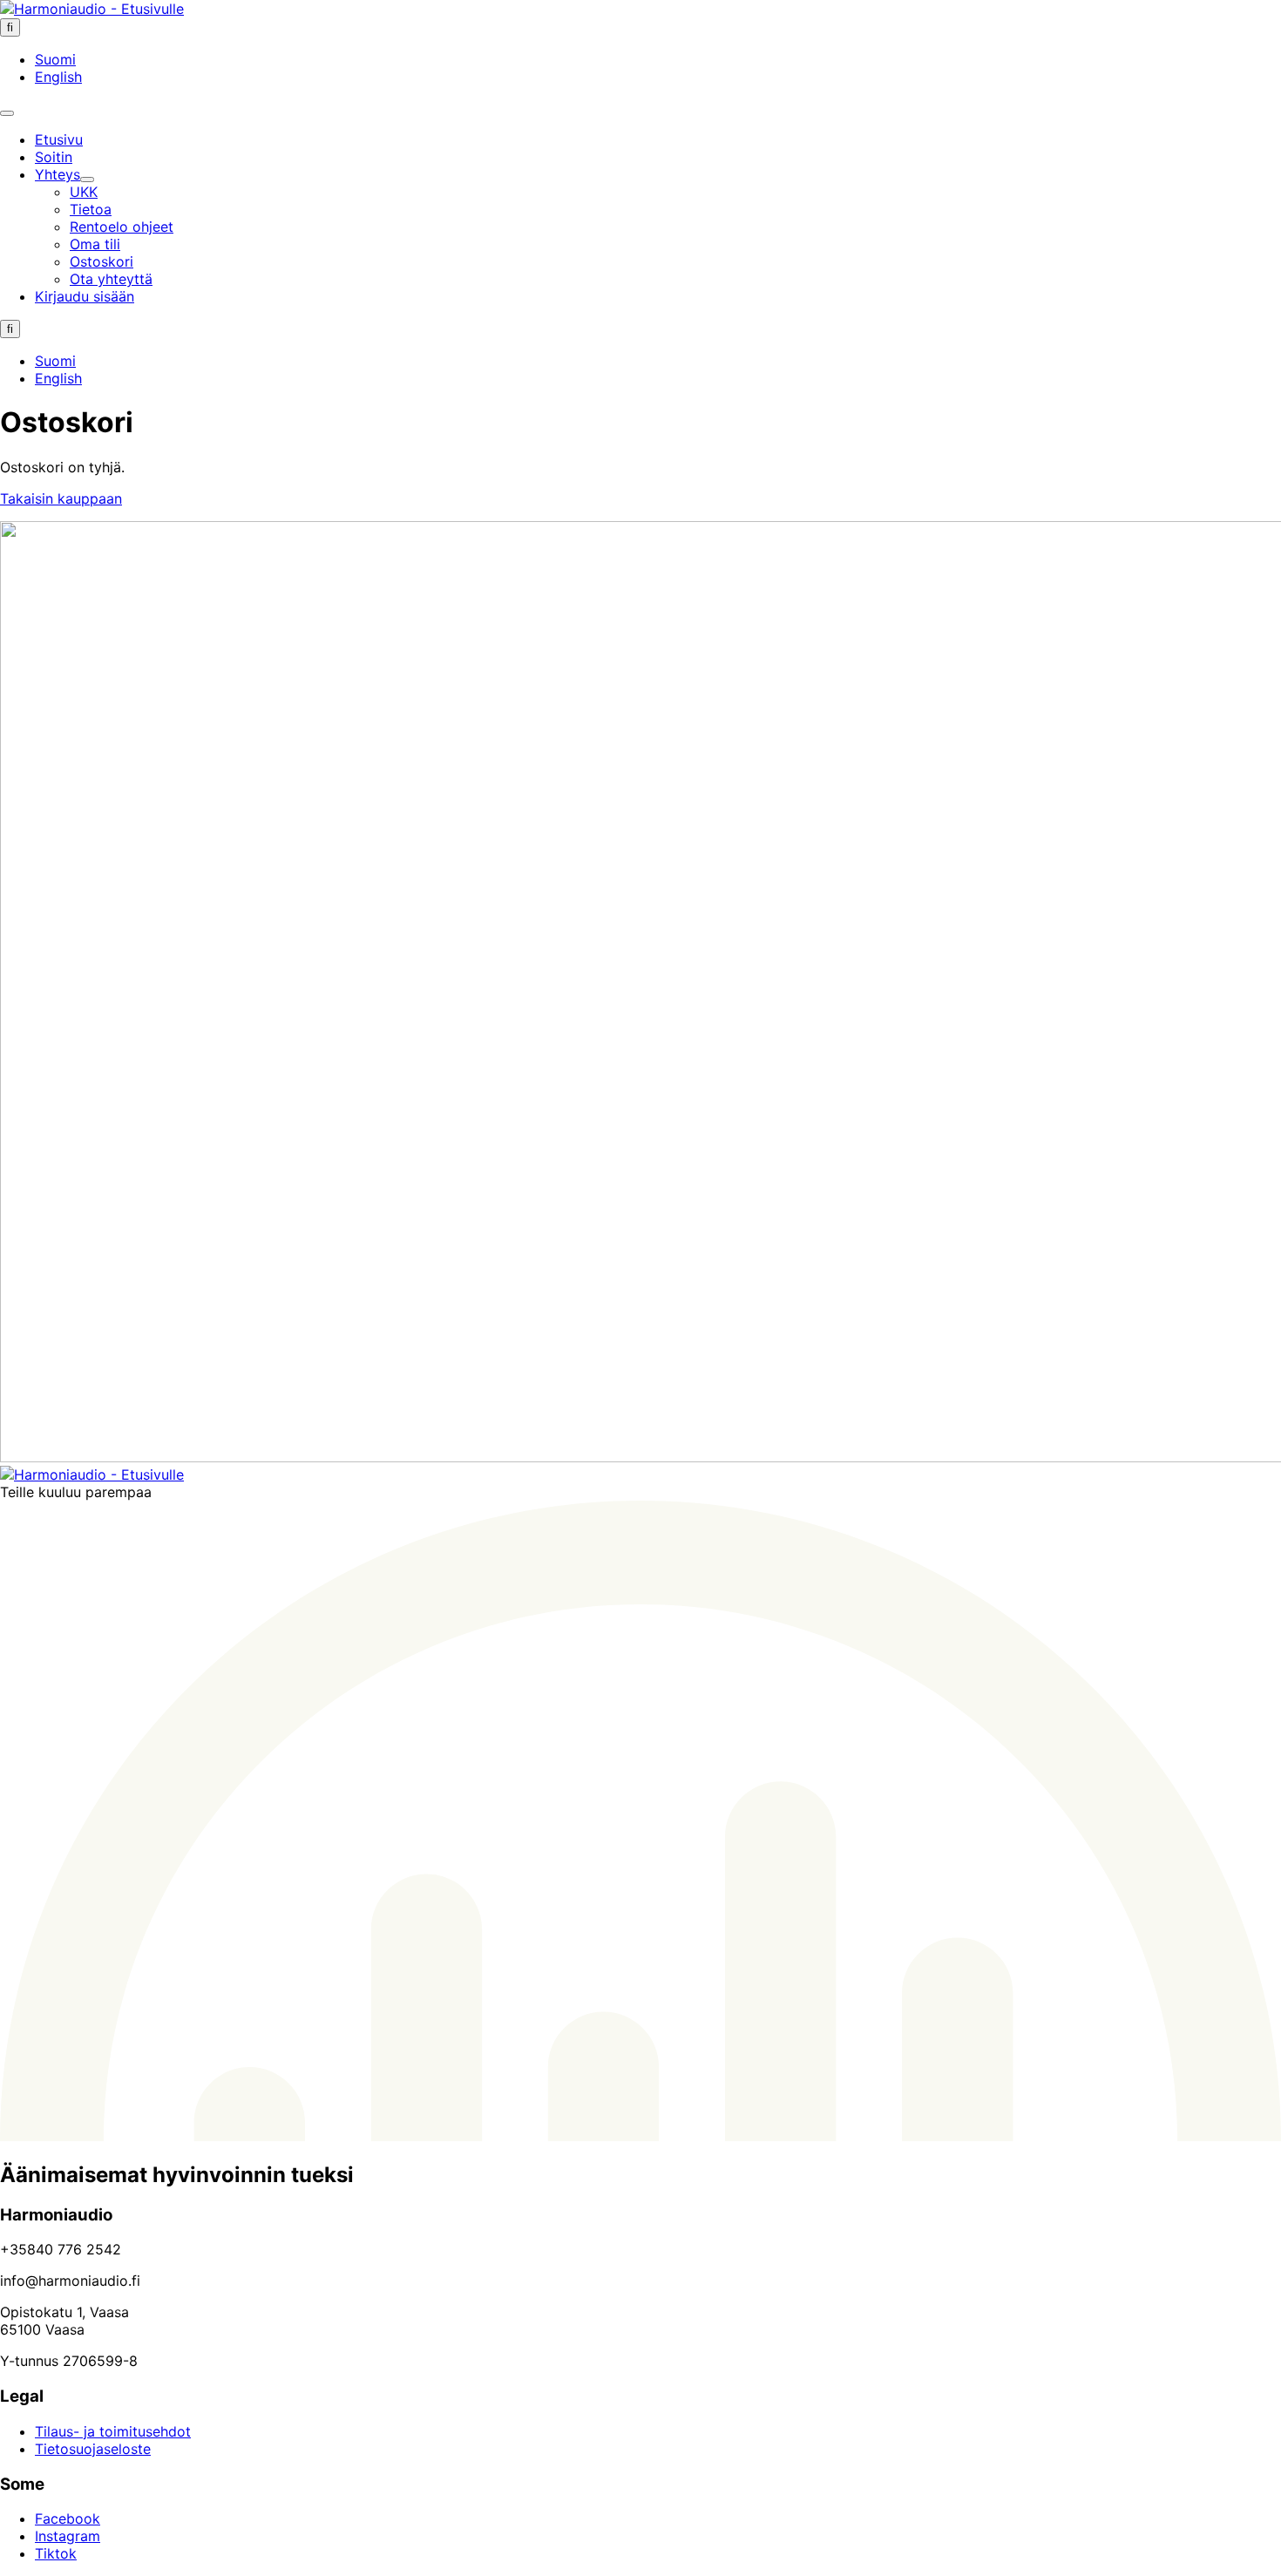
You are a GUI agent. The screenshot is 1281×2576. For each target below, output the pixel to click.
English (58, 77)
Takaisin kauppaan (61, 498)
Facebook (68, 2518)
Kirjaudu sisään (85, 296)
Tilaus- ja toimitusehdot (113, 2431)
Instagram (68, 2536)
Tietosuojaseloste (93, 2449)
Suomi (55, 59)
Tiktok (56, 2553)
